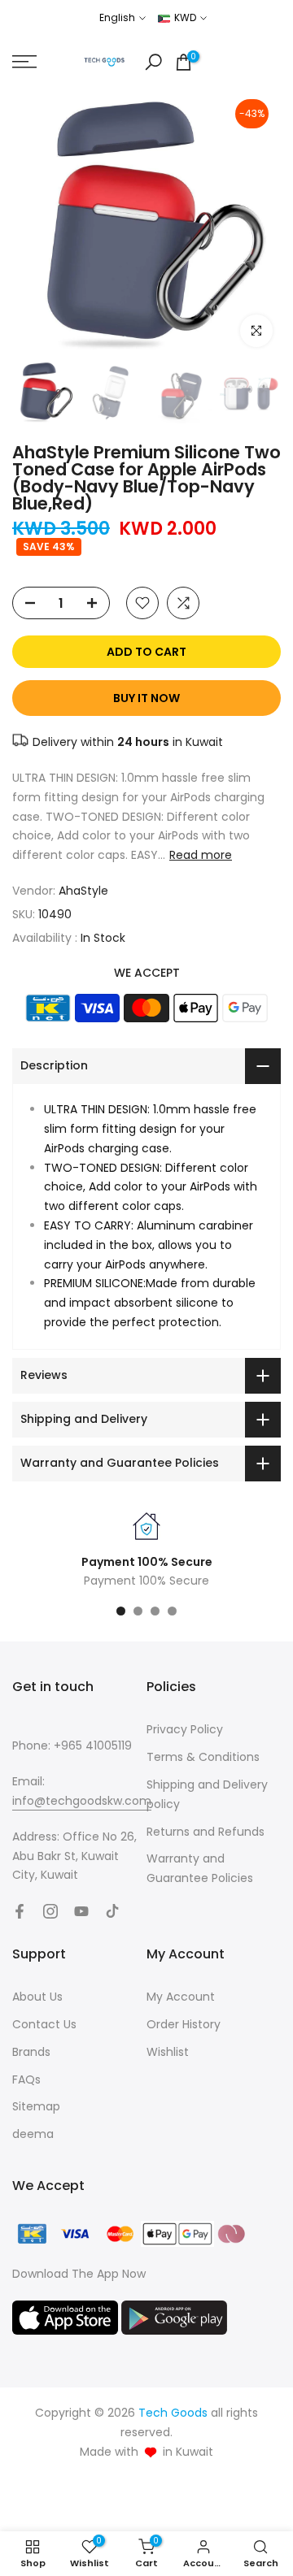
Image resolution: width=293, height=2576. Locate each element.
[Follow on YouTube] (81, 1911)
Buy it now (146, 698)
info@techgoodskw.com (82, 1801)
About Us (37, 1997)
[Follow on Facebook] (20, 1911)
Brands (31, 2052)
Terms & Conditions (203, 1757)
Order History (184, 2024)
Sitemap (36, 2106)
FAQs (26, 2079)
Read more (201, 855)
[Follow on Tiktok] (112, 1911)
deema (33, 2134)
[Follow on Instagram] (50, 1911)
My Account (181, 1997)
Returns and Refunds (206, 1832)
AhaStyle (83, 891)
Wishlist (168, 2052)
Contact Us (44, 2024)
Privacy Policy (185, 1729)
